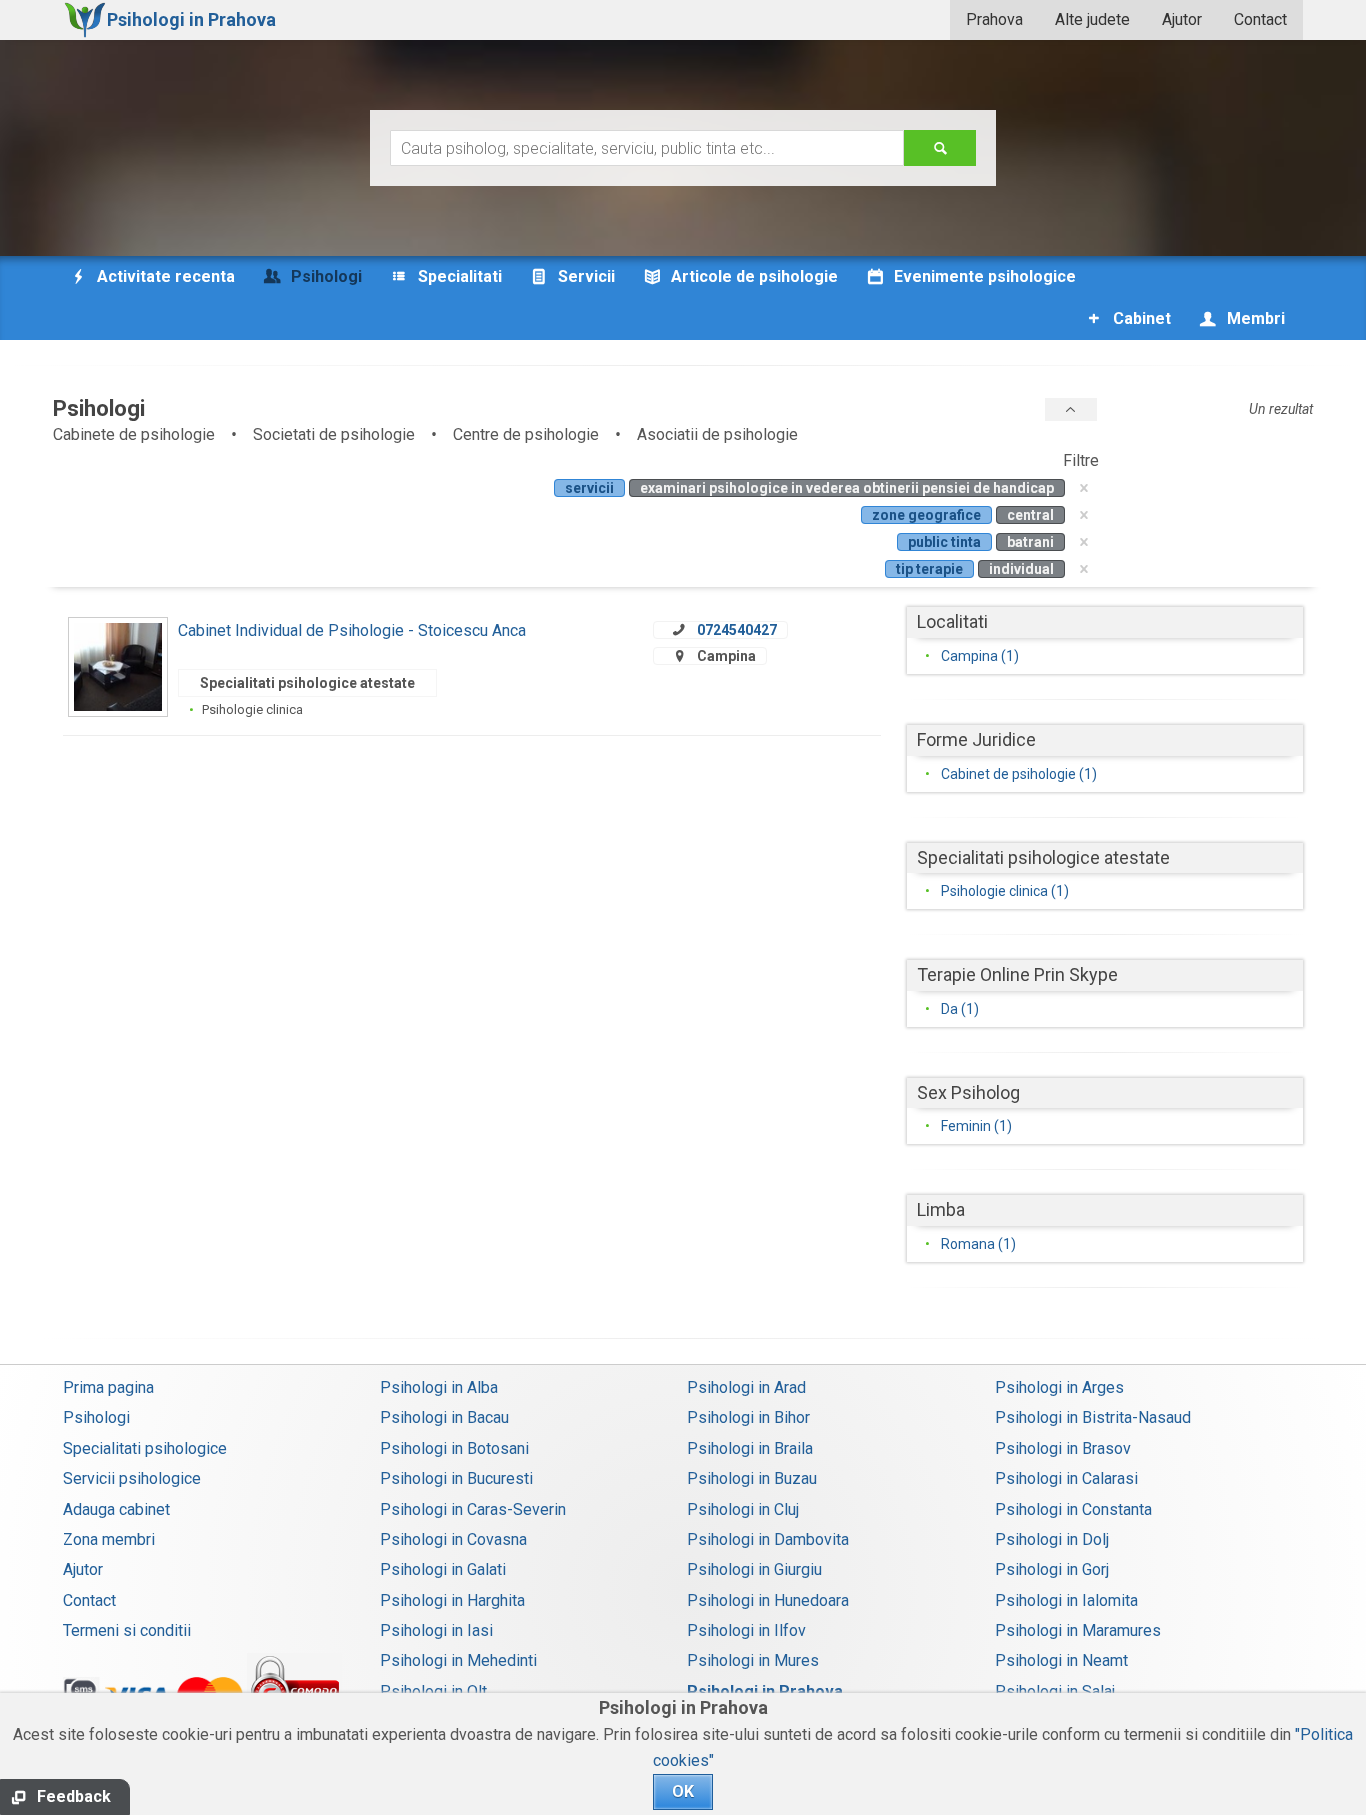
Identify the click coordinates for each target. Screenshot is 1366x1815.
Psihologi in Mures (753, 1660)
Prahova (994, 19)
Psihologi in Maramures (1078, 1630)
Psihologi (96, 1417)
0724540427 (737, 630)
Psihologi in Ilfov (746, 1630)
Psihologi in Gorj (1052, 1569)
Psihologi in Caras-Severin (473, 1509)
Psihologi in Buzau (752, 1478)
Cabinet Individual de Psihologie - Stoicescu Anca (352, 630)
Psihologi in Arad (746, 1387)
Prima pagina (108, 1387)
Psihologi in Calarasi (1066, 1478)
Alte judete (1092, 19)
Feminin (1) (976, 1126)
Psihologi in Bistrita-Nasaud (1093, 1417)
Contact (1260, 19)
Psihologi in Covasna (453, 1539)
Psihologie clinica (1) (1005, 891)
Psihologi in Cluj (743, 1509)
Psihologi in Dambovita (768, 1539)
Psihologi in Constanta (1073, 1509)
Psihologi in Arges (1059, 1387)
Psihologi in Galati (443, 1569)
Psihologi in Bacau (444, 1417)
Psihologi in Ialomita (1066, 1600)
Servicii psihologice (132, 1478)
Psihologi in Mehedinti (458, 1660)
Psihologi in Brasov (1063, 1448)
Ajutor (1182, 19)
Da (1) (960, 1009)
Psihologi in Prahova (765, 1691)
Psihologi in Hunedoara (768, 1600)
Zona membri (109, 1539)
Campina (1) (980, 656)
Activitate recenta (164, 276)
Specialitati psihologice (145, 1448)
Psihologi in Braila (750, 1448)
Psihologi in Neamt (1061, 1660)
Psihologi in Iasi (436, 1630)
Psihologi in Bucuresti (456, 1478)
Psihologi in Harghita (452, 1600)
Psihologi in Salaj (1055, 1691)
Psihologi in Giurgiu (754, 1569)
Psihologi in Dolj (1052, 1539)
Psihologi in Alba (439, 1387)
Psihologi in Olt (433, 1691)
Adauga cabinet (116, 1509)
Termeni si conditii (127, 1630)
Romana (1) (978, 1244)
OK (683, 1791)
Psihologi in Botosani (454, 1448)
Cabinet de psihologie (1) (1019, 774)
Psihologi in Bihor (748, 1417)
